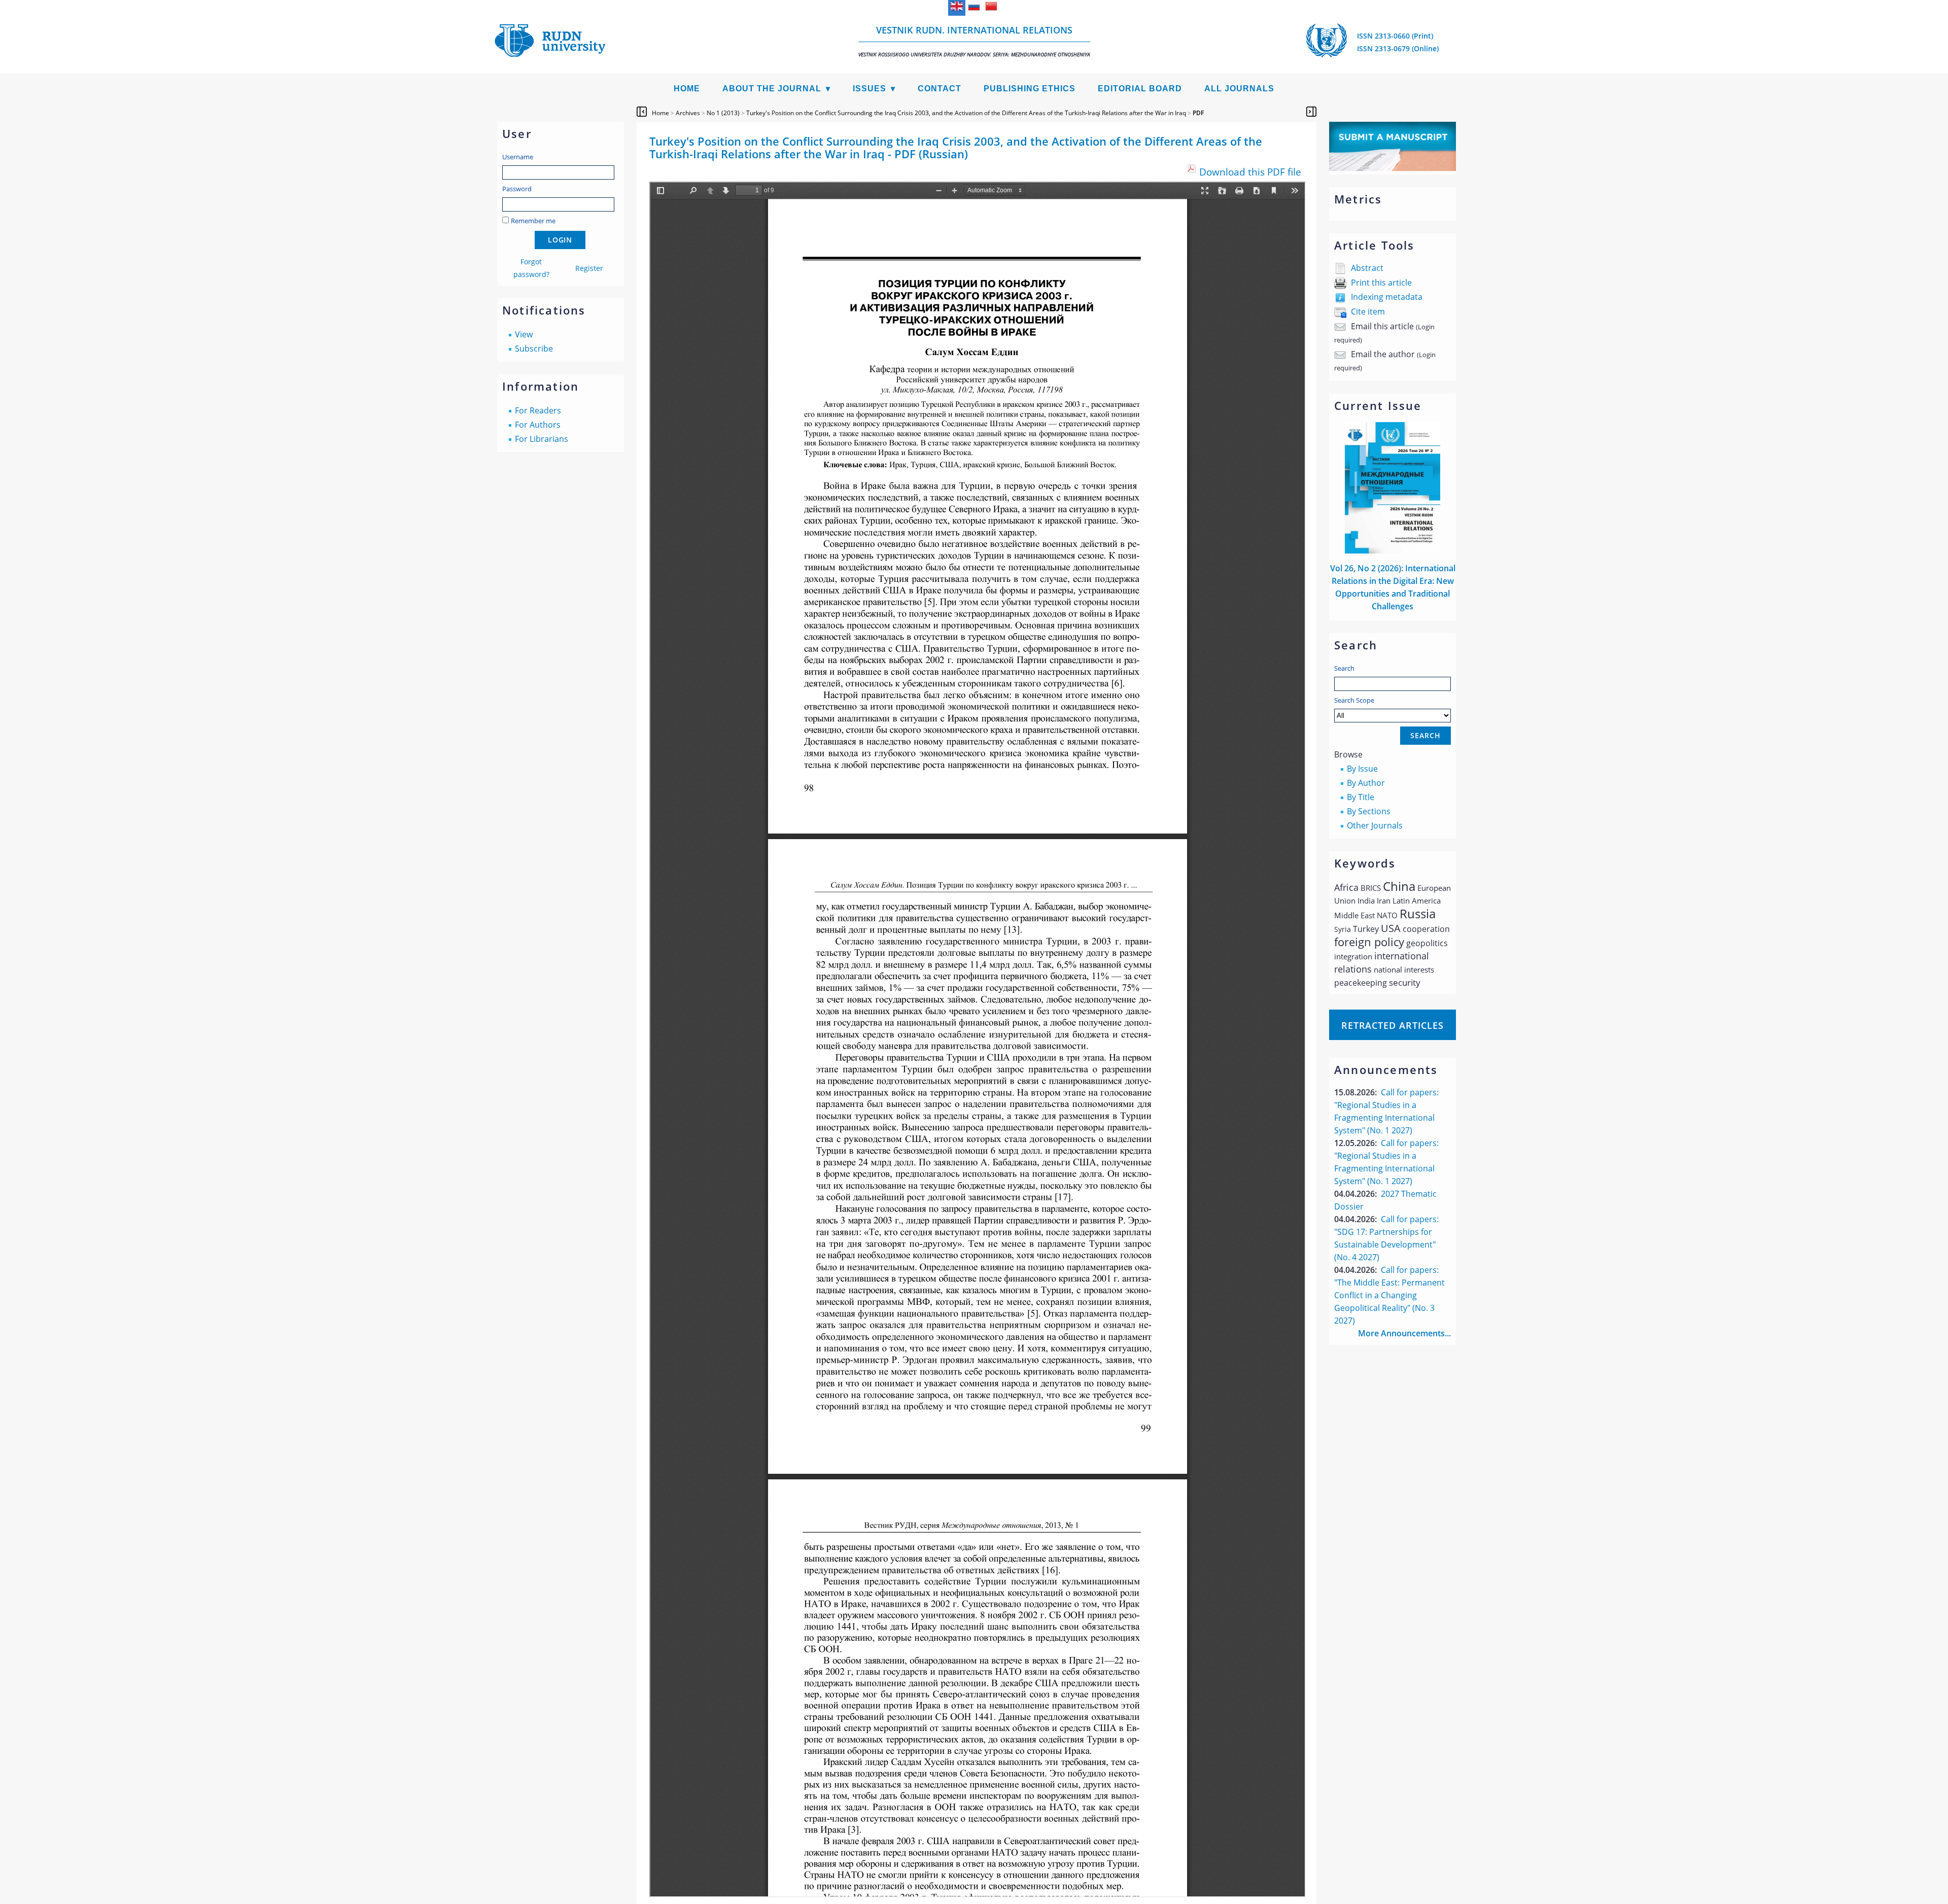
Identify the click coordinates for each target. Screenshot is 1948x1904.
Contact (940, 89)
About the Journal (772, 89)
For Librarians (542, 439)
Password (517, 189)
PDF (1198, 113)
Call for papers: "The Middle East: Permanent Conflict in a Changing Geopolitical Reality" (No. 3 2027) (1389, 1295)
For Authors (538, 425)
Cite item (1368, 311)
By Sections (1369, 811)
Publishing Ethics (1030, 89)
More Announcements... (1404, 1333)
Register (589, 268)
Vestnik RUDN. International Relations (974, 41)
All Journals (1239, 89)
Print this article (1381, 283)
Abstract (1367, 268)
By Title (1361, 797)
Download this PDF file (1250, 172)
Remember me (533, 221)
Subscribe (534, 349)
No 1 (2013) (723, 113)
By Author (1366, 783)
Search (1344, 668)
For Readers (538, 410)
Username (518, 157)
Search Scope (1354, 700)
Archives (688, 113)
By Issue (1362, 769)
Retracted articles (1393, 1025)
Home (687, 89)
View (524, 334)
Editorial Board (1140, 89)
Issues (869, 89)
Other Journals (1375, 825)
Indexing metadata (1387, 297)
